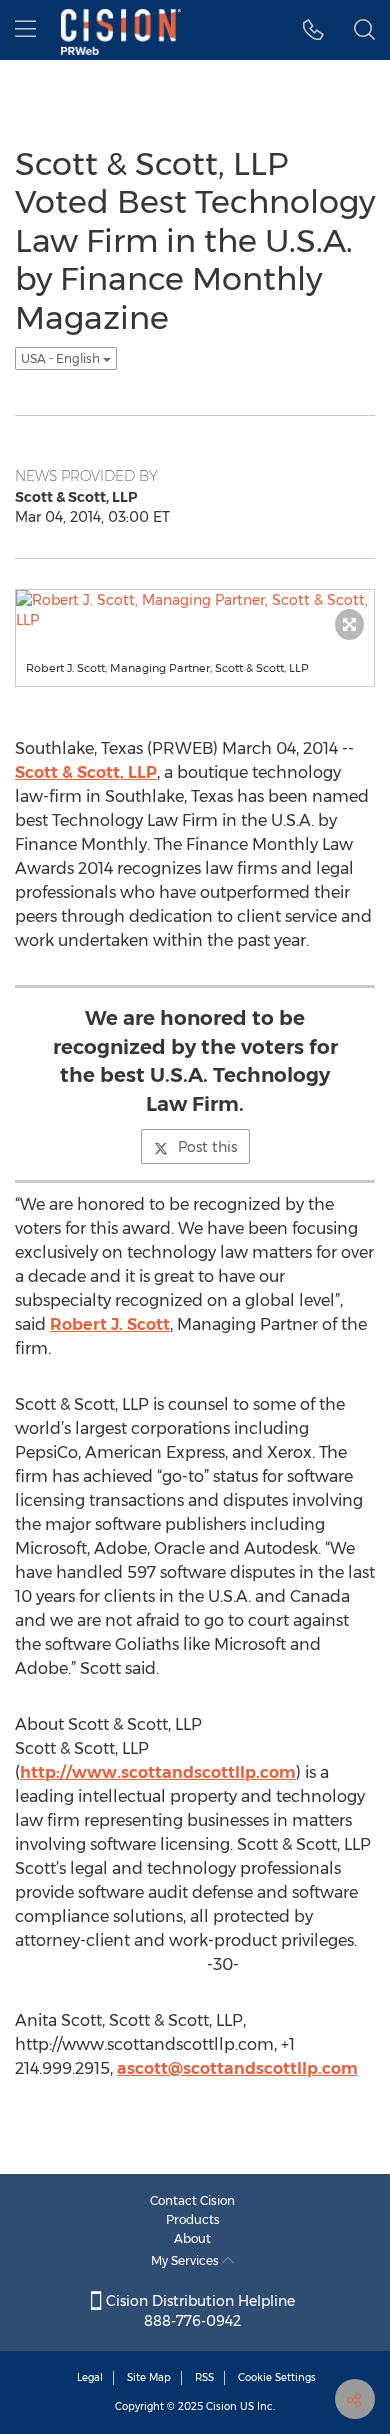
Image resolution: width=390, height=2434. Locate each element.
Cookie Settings (277, 2377)
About (192, 2238)
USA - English (62, 358)
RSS (204, 2377)
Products (193, 2219)
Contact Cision (192, 2200)
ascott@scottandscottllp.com (237, 2068)
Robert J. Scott (110, 1324)
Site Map (149, 2377)
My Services (186, 2260)
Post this (207, 1147)
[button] (313, 30)
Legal (90, 2377)
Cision (221, 2406)
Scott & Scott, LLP (86, 772)
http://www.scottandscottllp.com (158, 1772)
